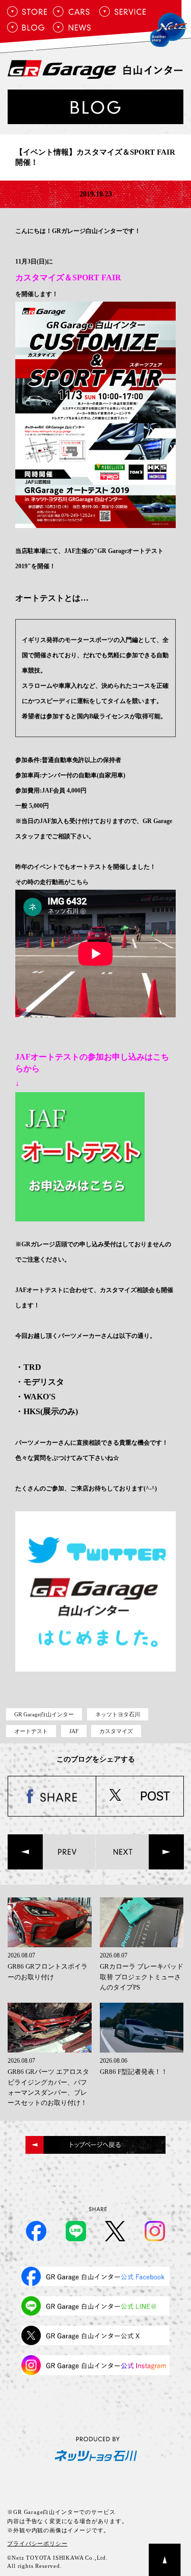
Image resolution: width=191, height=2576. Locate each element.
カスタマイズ (116, 1731)
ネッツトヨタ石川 (118, 1714)
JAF (74, 1731)
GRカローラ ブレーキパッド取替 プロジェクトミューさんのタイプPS (142, 1977)
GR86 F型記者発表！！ (134, 2072)
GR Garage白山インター (44, 1714)
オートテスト (31, 1731)
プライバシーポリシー (37, 2543)
